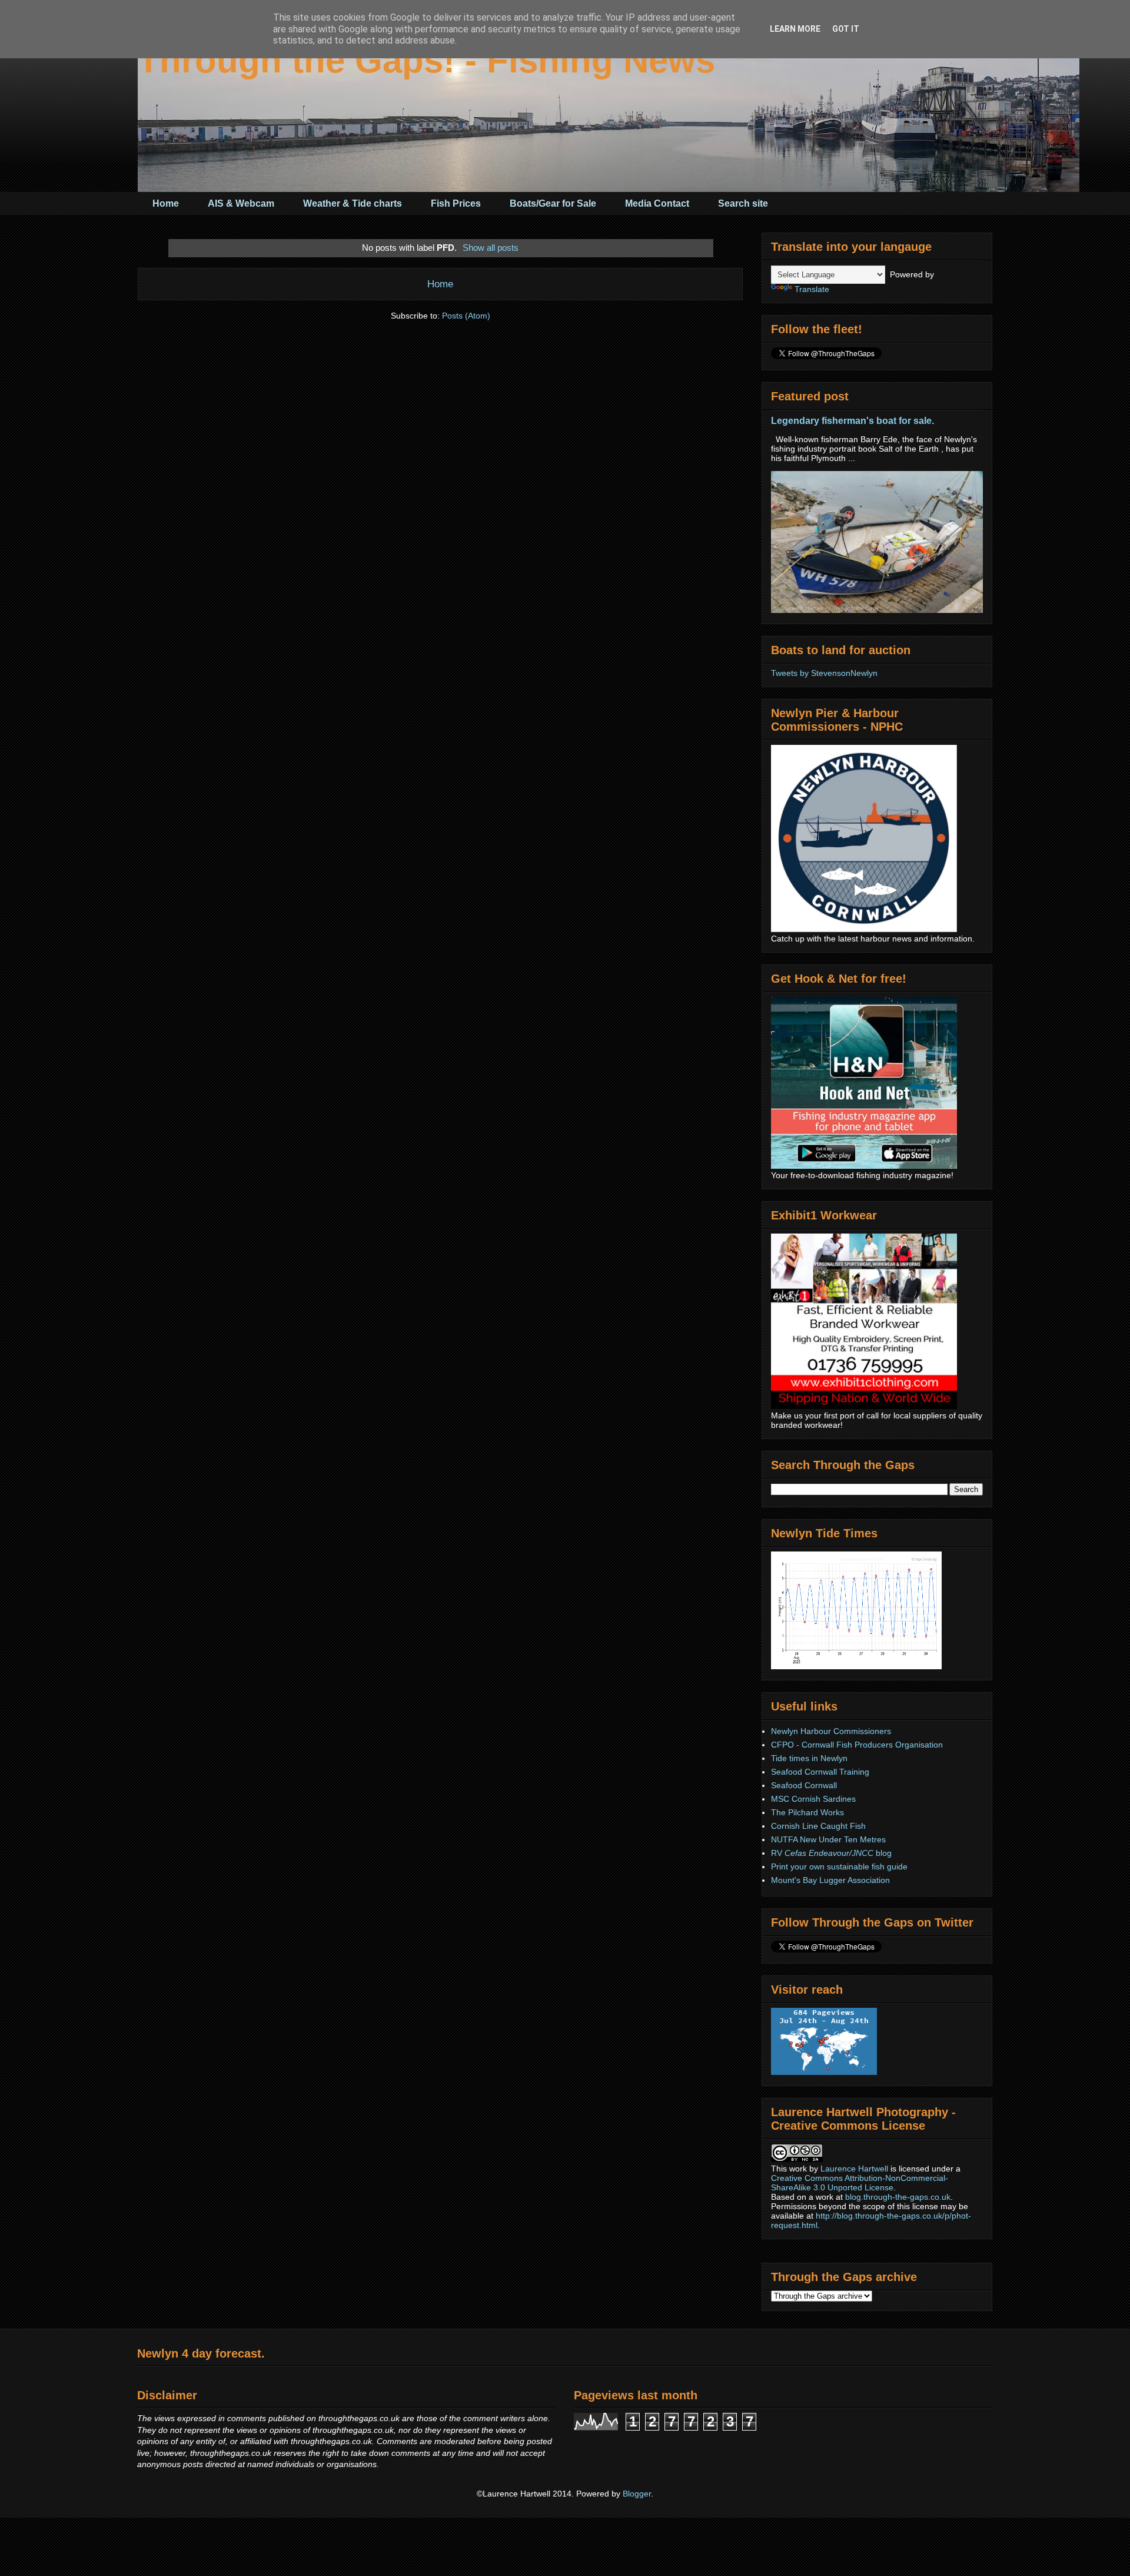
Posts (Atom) (466, 316)
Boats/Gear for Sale (553, 203)
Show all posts (491, 248)
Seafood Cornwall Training (820, 1772)
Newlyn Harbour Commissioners (831, 1731)
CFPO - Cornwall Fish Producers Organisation (857, 1745)
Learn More (795, 29)
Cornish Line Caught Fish (818, 1826)
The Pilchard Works (807, 1812)
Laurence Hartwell (854, 2169)
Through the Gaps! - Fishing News (426, 60)
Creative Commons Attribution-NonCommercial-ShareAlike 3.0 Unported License (860, 2183)
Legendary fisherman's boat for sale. (853, 420)
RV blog (831, 1853)
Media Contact (657, 203)
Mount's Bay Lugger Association (830, 1880)
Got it (846, 29)
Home (166, 203)
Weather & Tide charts (353, 203)
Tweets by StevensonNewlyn (824, 673)
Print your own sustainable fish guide (839, 1866)
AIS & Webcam (241, 203)
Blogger (637, 2494)
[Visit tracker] (824, 2072)
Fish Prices (456, 203)
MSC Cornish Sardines (813, 1799)
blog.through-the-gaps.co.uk (898, 2197)
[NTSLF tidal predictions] (856, 1666)
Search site (743, 203)
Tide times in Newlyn (809, 1758)
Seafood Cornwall (804, 1785)
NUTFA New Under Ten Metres (828, 1839)
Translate (812, 289)
